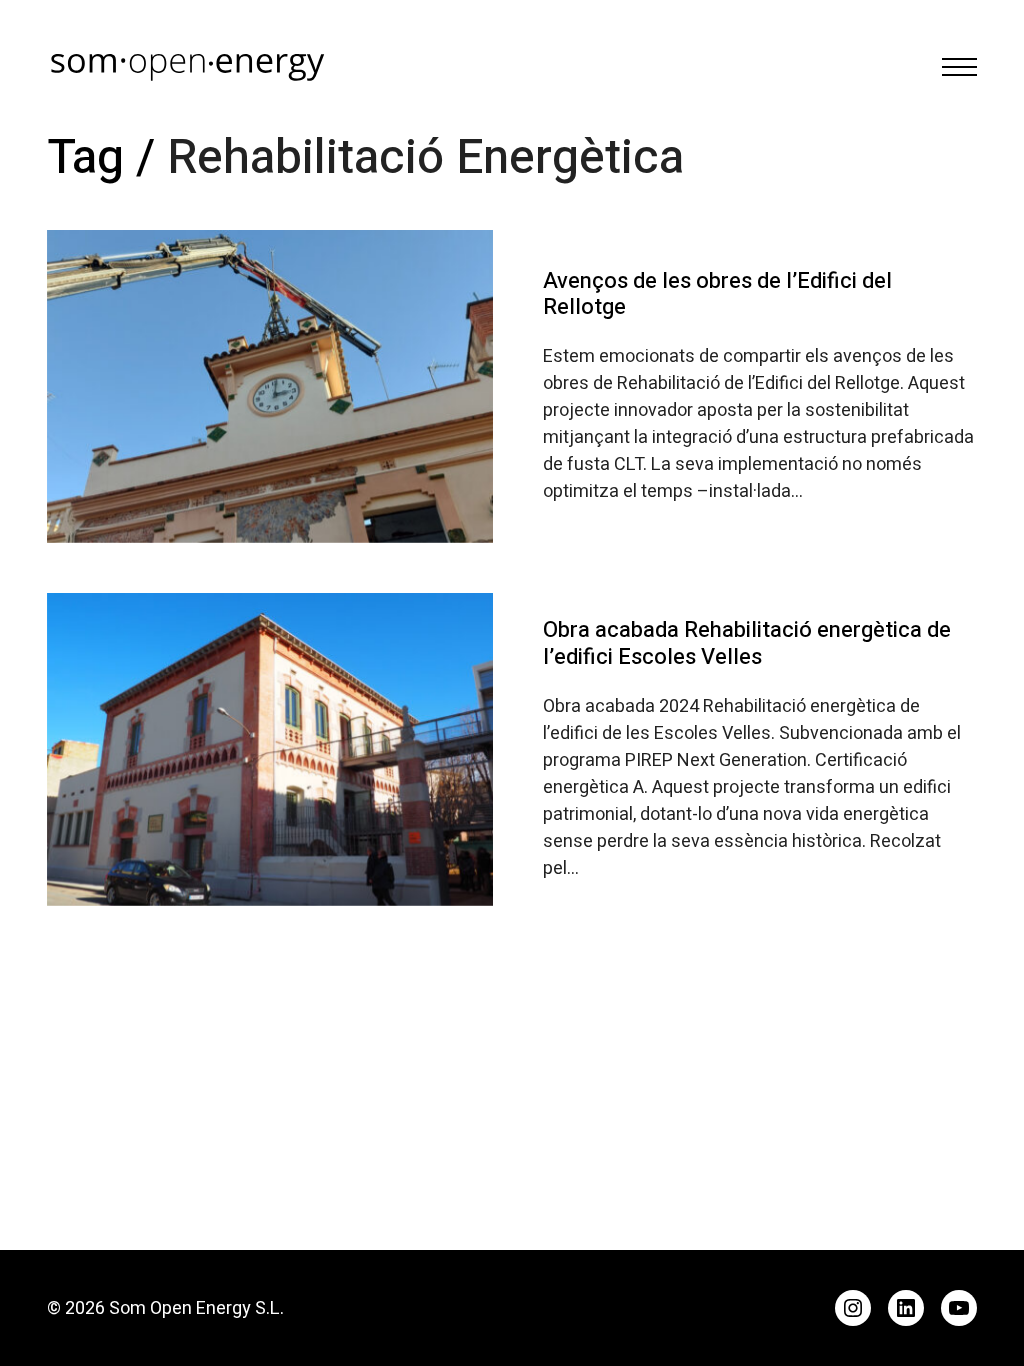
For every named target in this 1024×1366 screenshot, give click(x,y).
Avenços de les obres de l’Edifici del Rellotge (717, 294)
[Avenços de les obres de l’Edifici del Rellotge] (270, 386)
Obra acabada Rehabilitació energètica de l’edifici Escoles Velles (747, 643)
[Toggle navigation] (959, 67)
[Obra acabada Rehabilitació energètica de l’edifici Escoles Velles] (270, 749)
